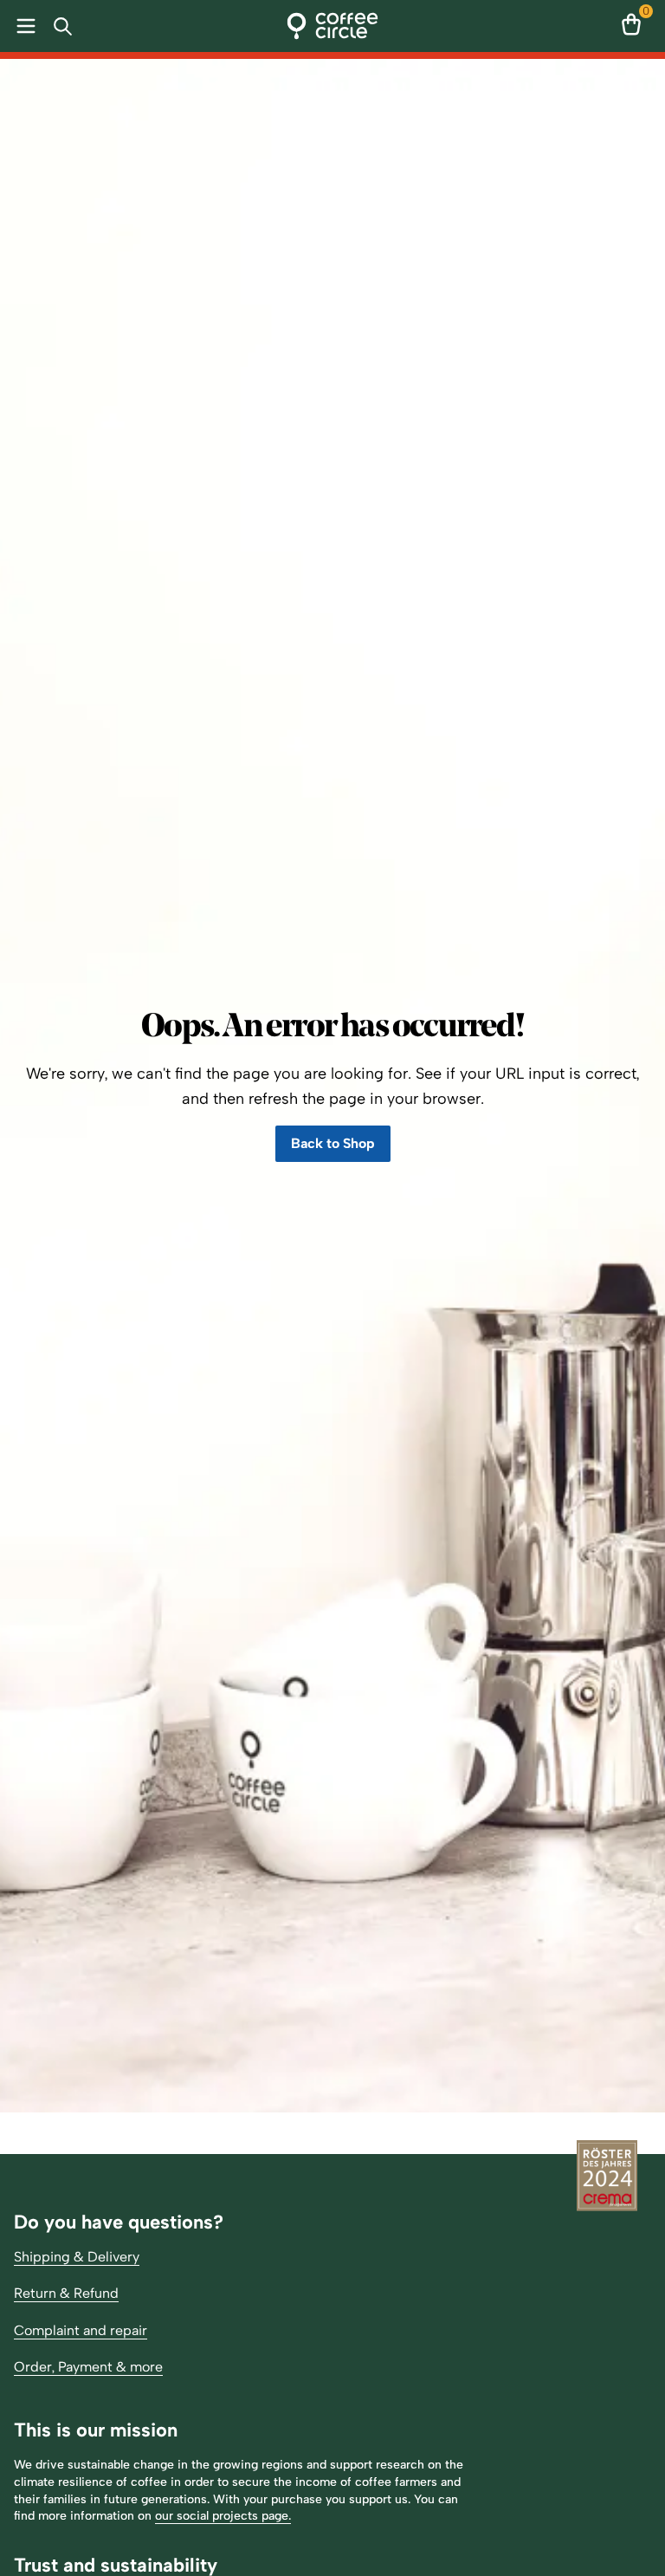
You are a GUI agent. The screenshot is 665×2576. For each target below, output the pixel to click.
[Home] (333, 26)
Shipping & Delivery (77, 2257)
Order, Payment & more (88, 2367)
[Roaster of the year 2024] (607, 2177)
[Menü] (23, 26)
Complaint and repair (81, 2330)
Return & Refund (66, 2293)
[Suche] (66, 26)
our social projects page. (223, 2516)
